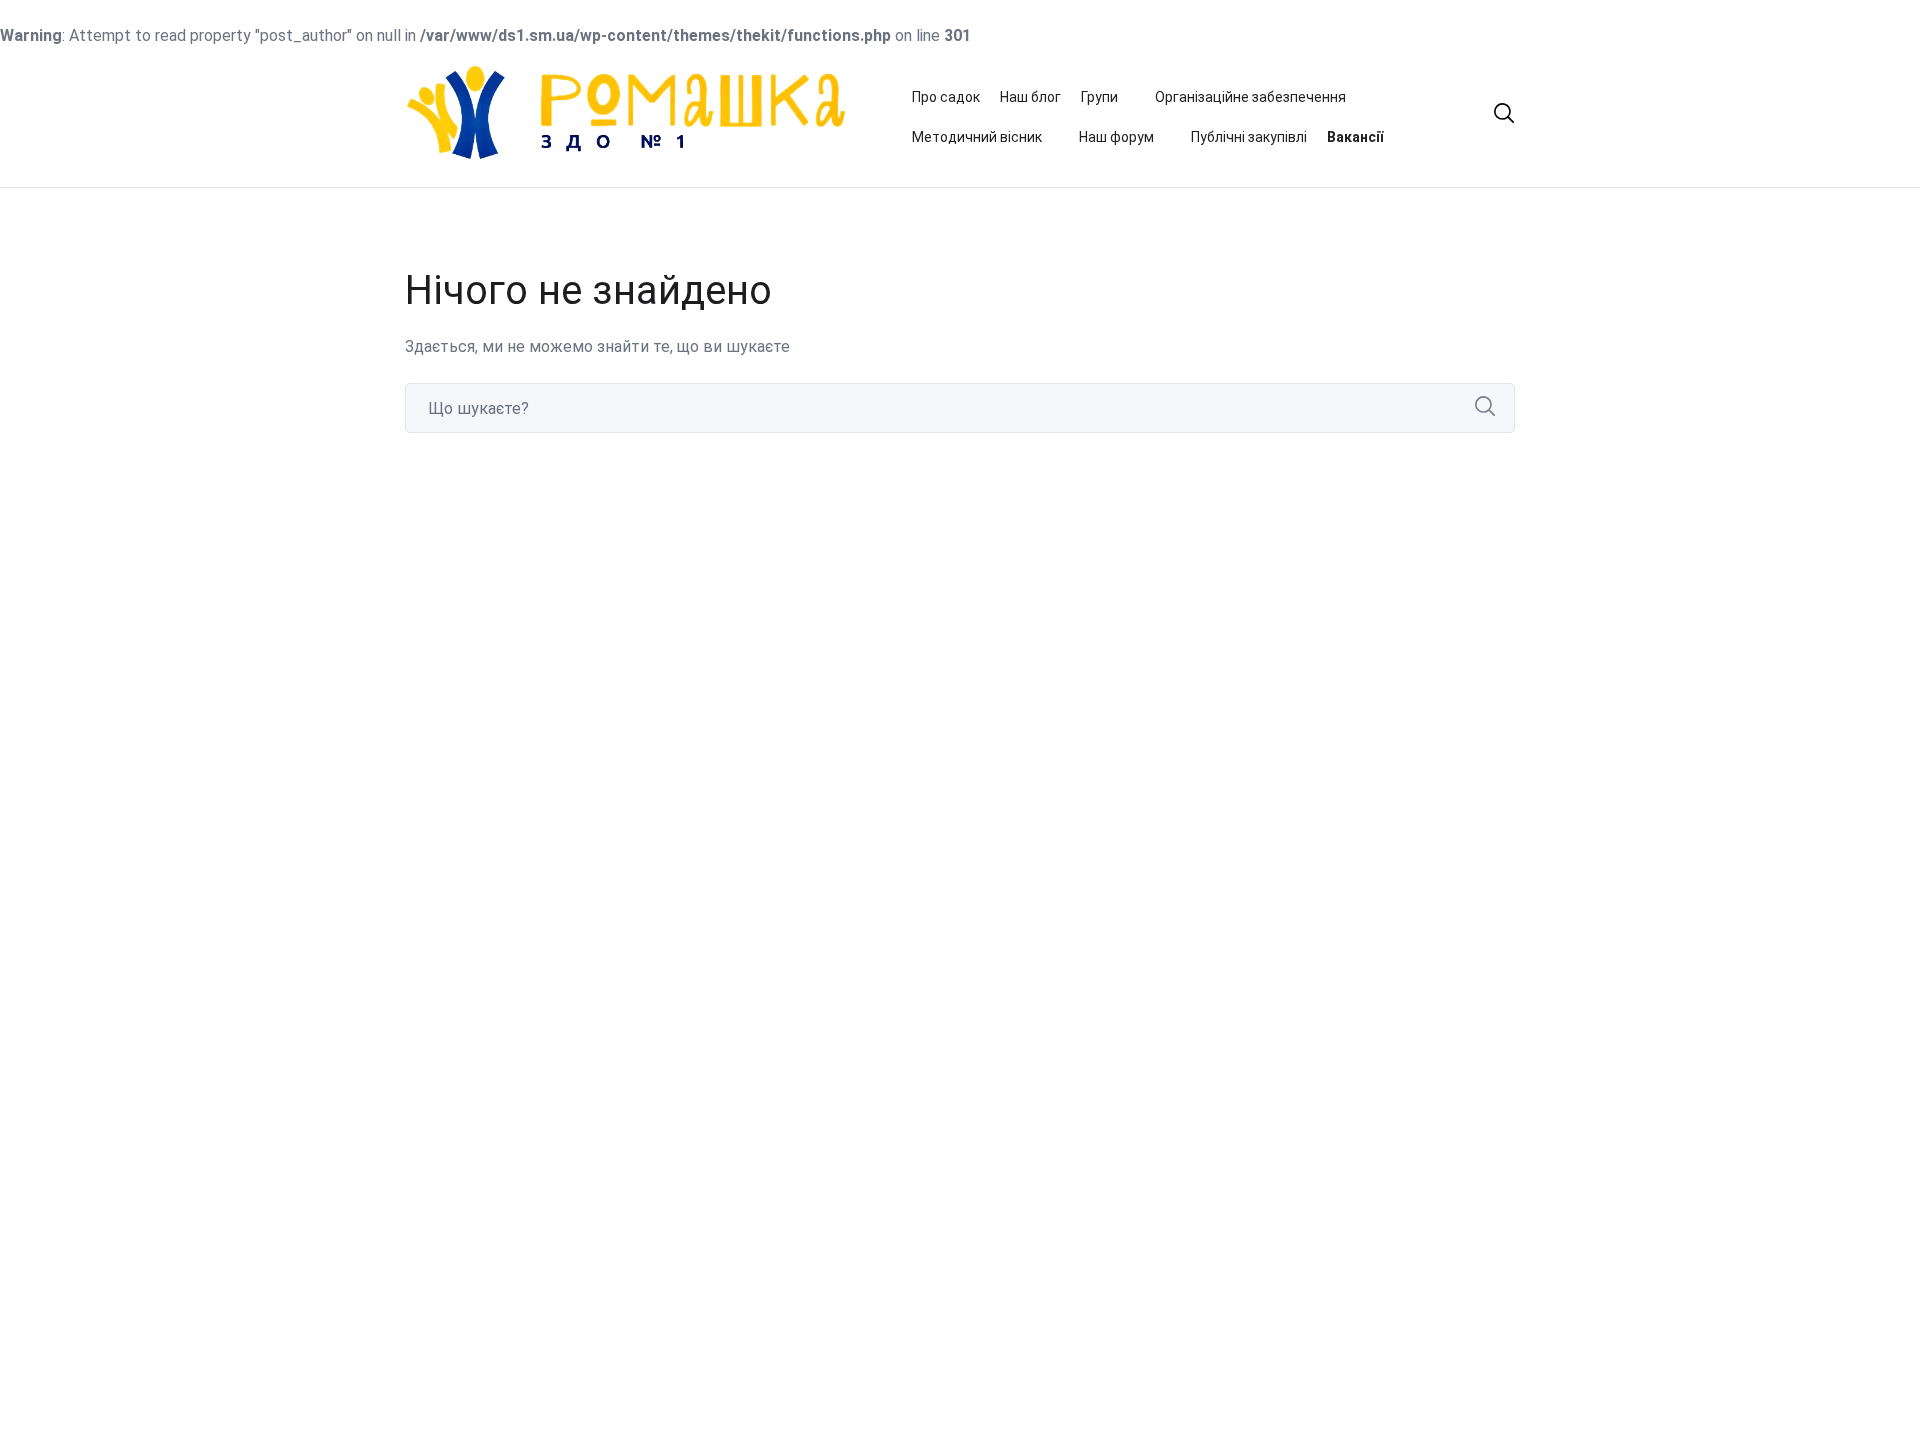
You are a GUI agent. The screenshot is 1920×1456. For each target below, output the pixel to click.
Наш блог (1030, 97)
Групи (1099, 97)
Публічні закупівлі (1249, 137)
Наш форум (1116, 137)
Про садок (946, 97)
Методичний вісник (977, 137)
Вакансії (1355, 137)
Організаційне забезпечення (1250, 97)
